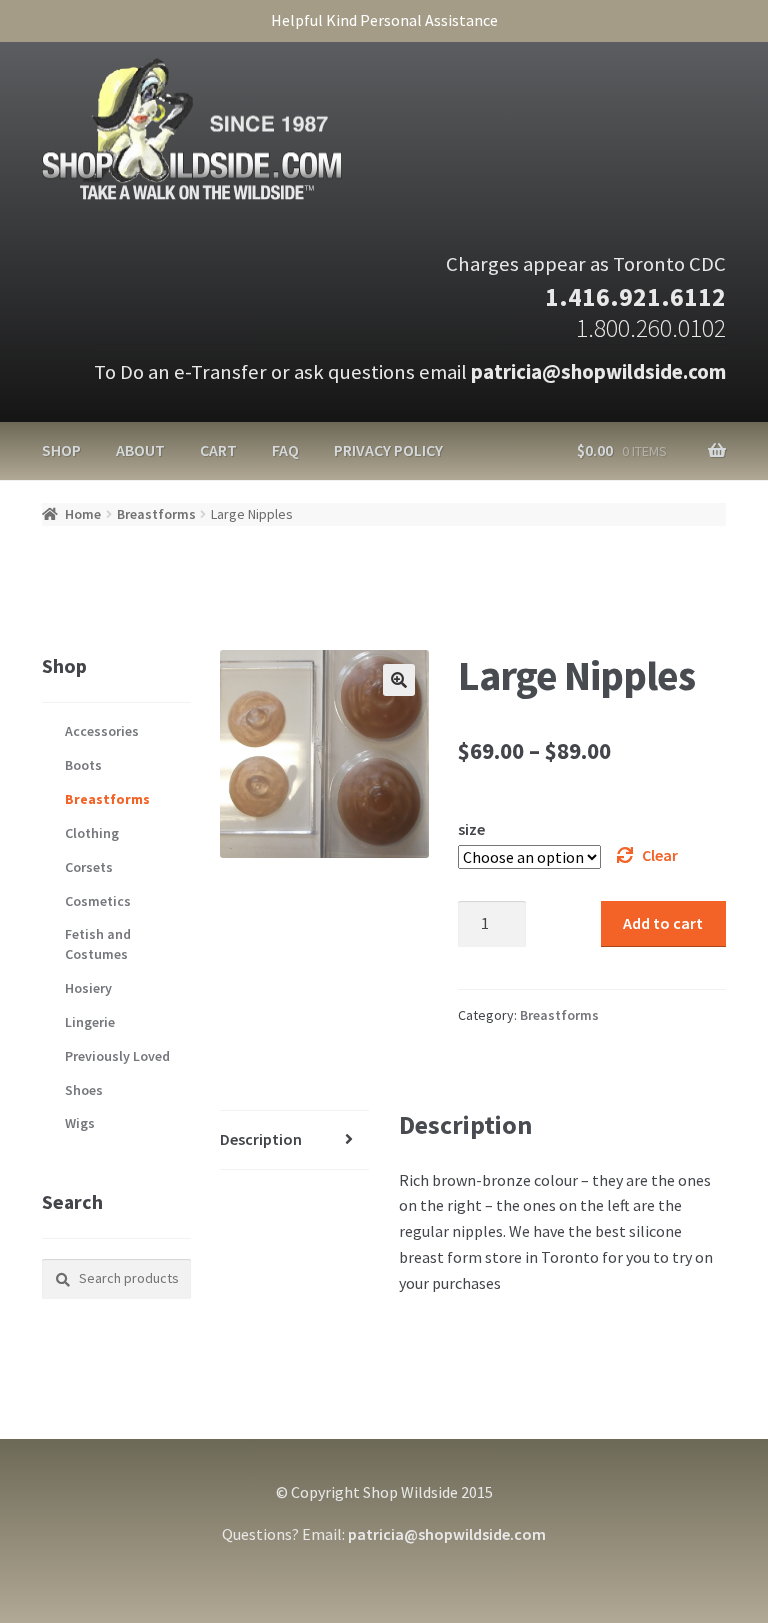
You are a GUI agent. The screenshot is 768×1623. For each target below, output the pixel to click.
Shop (61, 450)
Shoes (84, 1090)
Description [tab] (261, 1139)
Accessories (102, 731)
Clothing (92, 833)
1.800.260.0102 (651, 328)
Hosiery (88, 988)
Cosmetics (98, 901)
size (471, 829)
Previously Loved (117, 1056)
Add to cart (663, 923)
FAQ (285, 450)
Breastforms (156, 514)
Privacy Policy (388, 450)
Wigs (80, 1123)
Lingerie (90, 1022)
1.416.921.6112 (635, 297)
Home (83, 514)
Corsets (89, 867)
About (140, 450)
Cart (218, 450)
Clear (660, 855)
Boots (83, 765)
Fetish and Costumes (98, 944)
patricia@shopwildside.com (598, 372)
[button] (399, 680)
